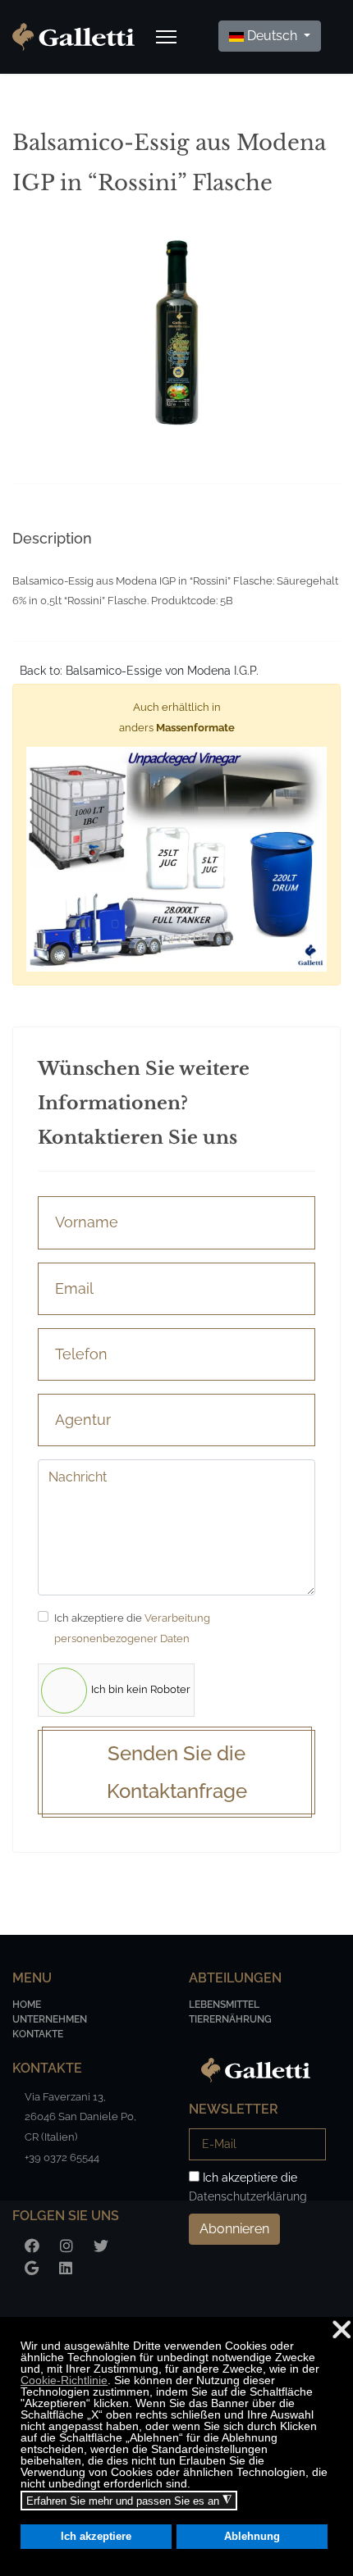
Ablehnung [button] (252, 2537)
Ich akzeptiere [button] (96, 2537)
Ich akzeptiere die (132, 1628)
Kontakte (38, 2034)
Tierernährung (230, 2019)
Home (27, 2005)
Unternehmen (50, 2019)
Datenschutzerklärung (248, 2196)
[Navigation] (166, 37)
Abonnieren (234, 2229)
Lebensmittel (224, 2005)
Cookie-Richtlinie (64, 2380)
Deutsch (272, 36)
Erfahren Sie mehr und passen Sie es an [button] (129, 2501)
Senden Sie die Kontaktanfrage (177, 1772)
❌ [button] (342, 2330)
